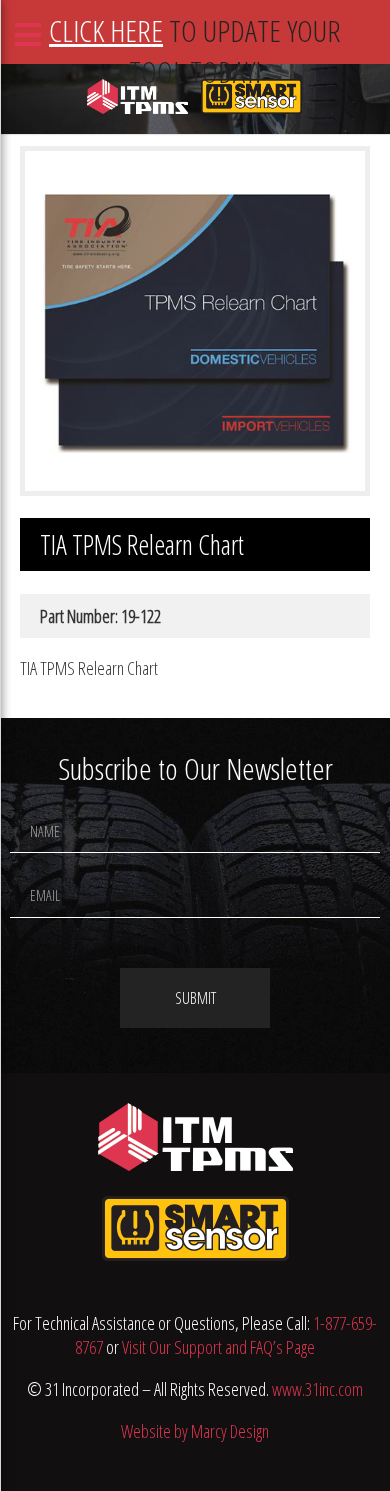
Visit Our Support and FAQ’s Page (218, 1347)
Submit (195, 998)
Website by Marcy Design (195, 1431)
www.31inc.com (317, 1389)
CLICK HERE (106, 30)
